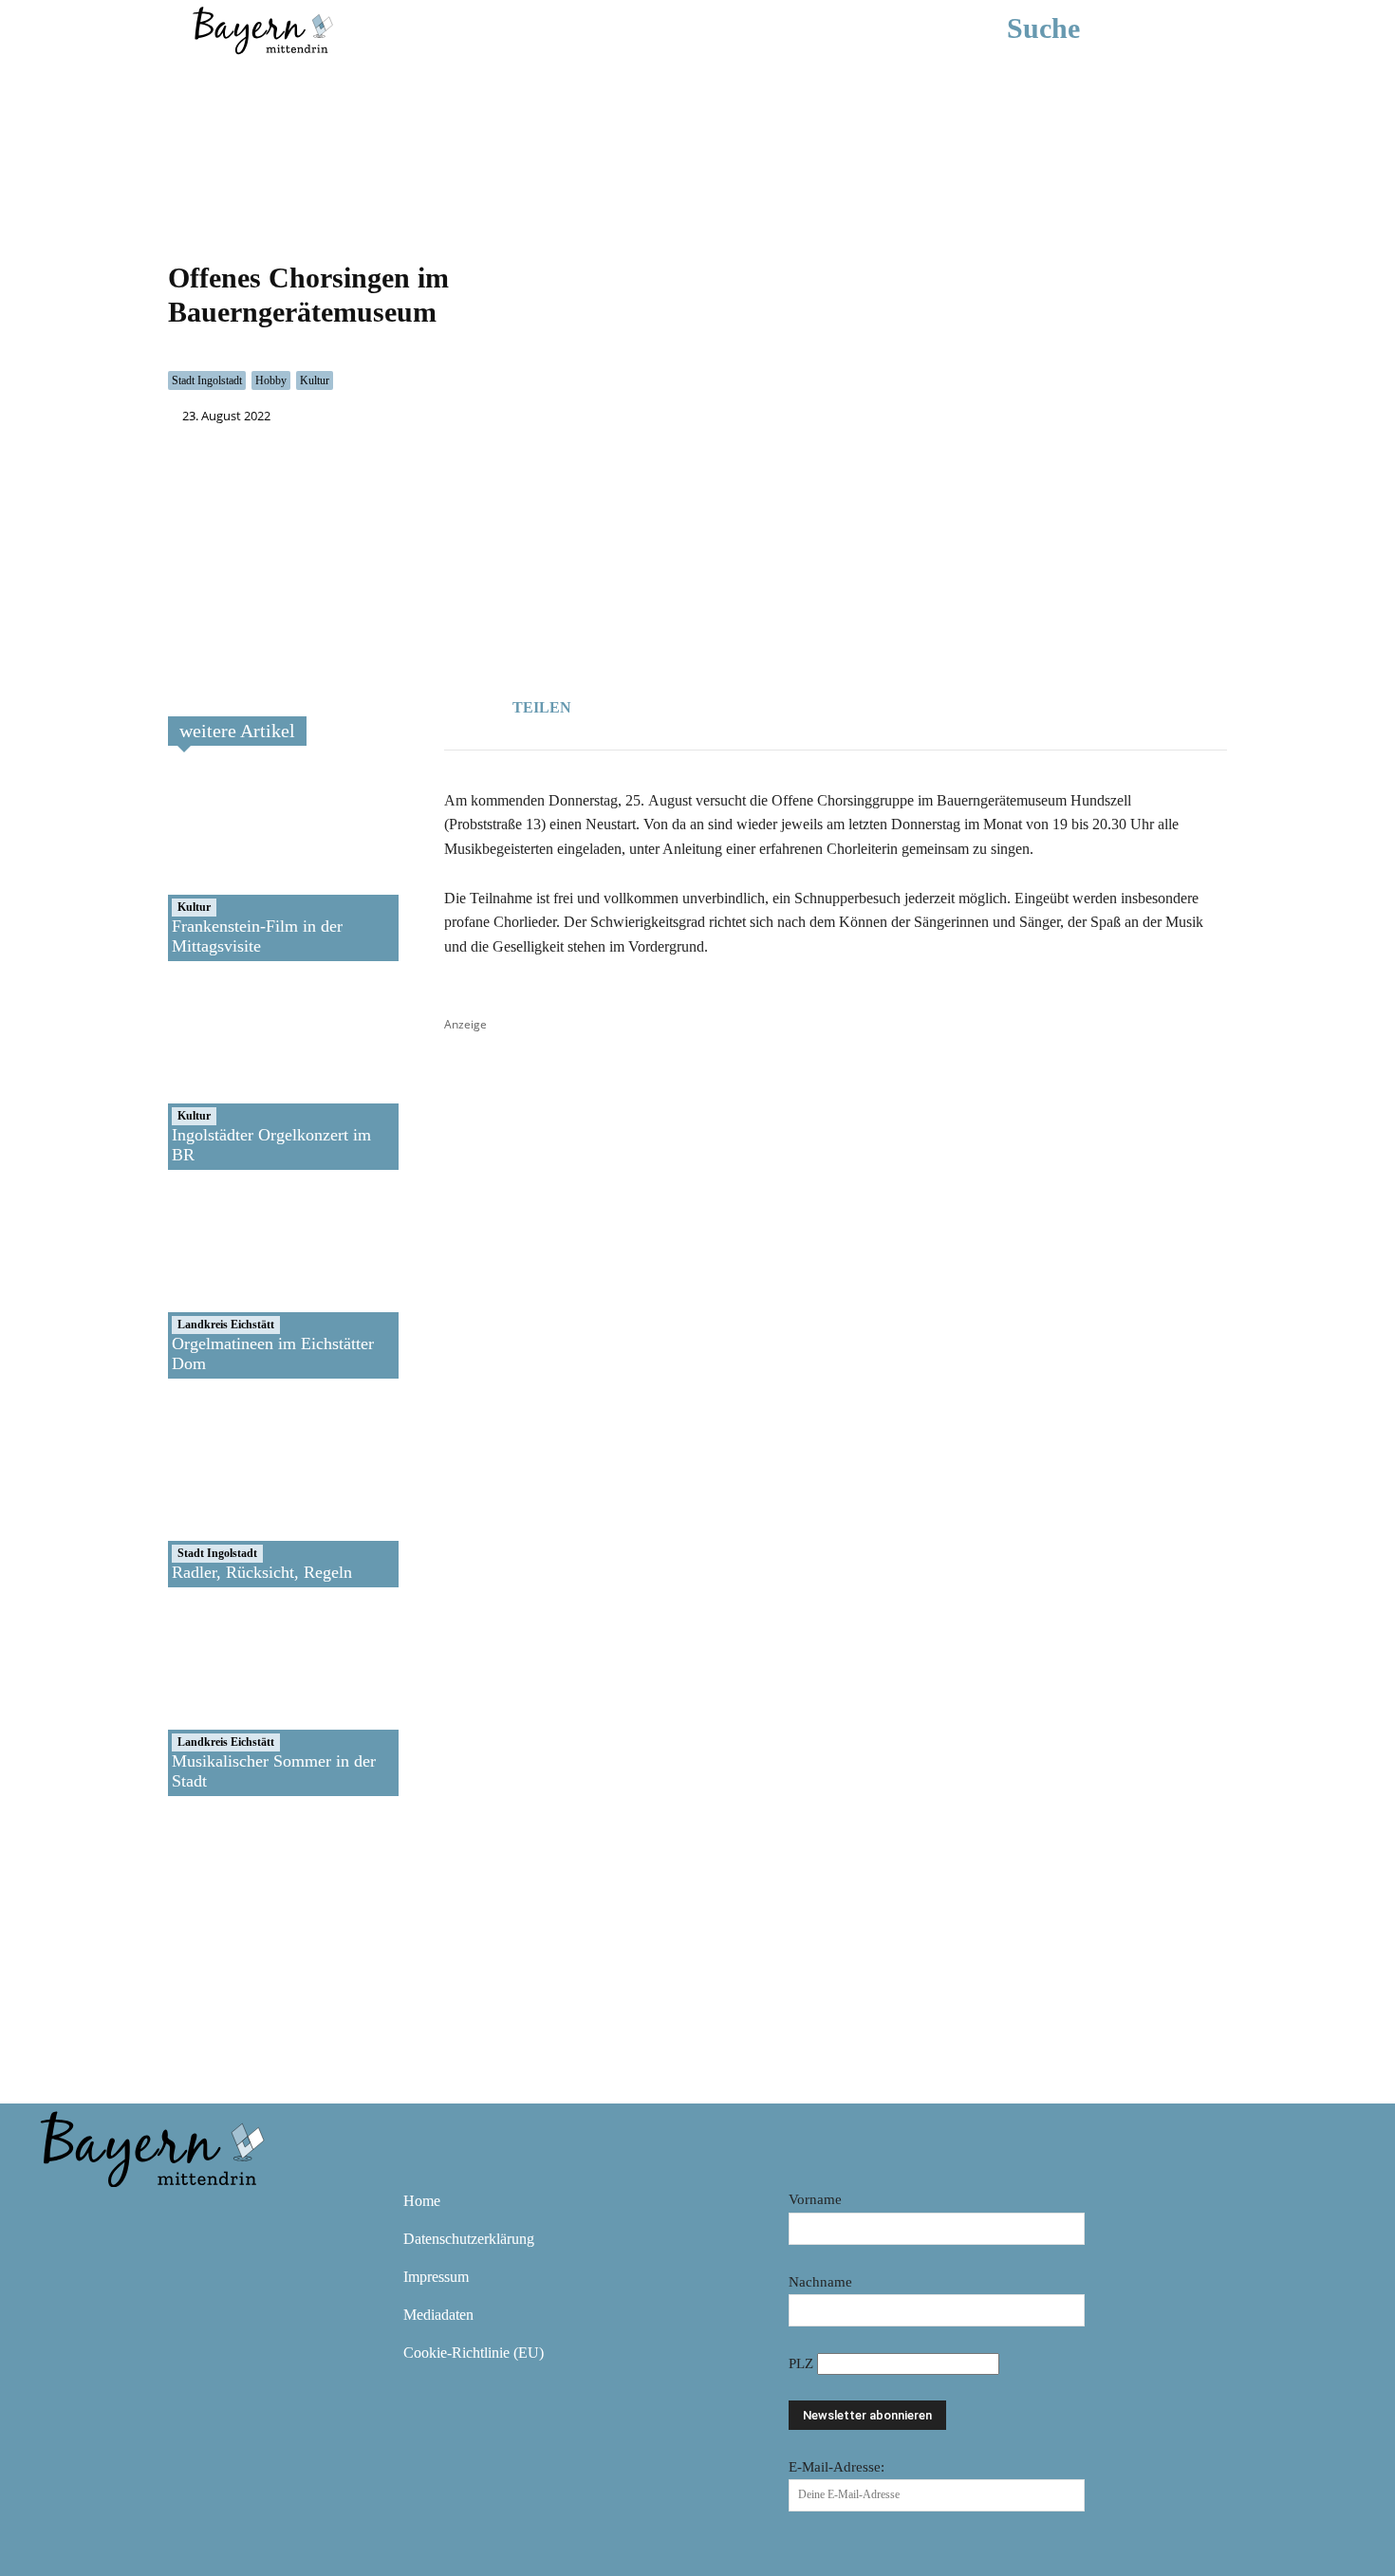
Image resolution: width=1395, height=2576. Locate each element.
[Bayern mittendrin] (262, 28)
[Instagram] (115, 2215)
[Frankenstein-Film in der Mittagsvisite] (236, 866)
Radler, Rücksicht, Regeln (262, 1572)
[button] (1072, 28)
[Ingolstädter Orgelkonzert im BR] (236, 1075)
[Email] (746, 705)
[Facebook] (659, 705)
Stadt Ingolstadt (207, 380)
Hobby (271, 380)
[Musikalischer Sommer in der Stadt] (236, 1701)
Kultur (315, 380)
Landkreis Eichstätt (226, 1325)
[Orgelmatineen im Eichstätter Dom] (236, 1284)
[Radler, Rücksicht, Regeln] (236, 1492)
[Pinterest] (170, 2215)
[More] (790, 705)
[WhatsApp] (702, 705)
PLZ (803, 2363)
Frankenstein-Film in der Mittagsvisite (257, 936)
